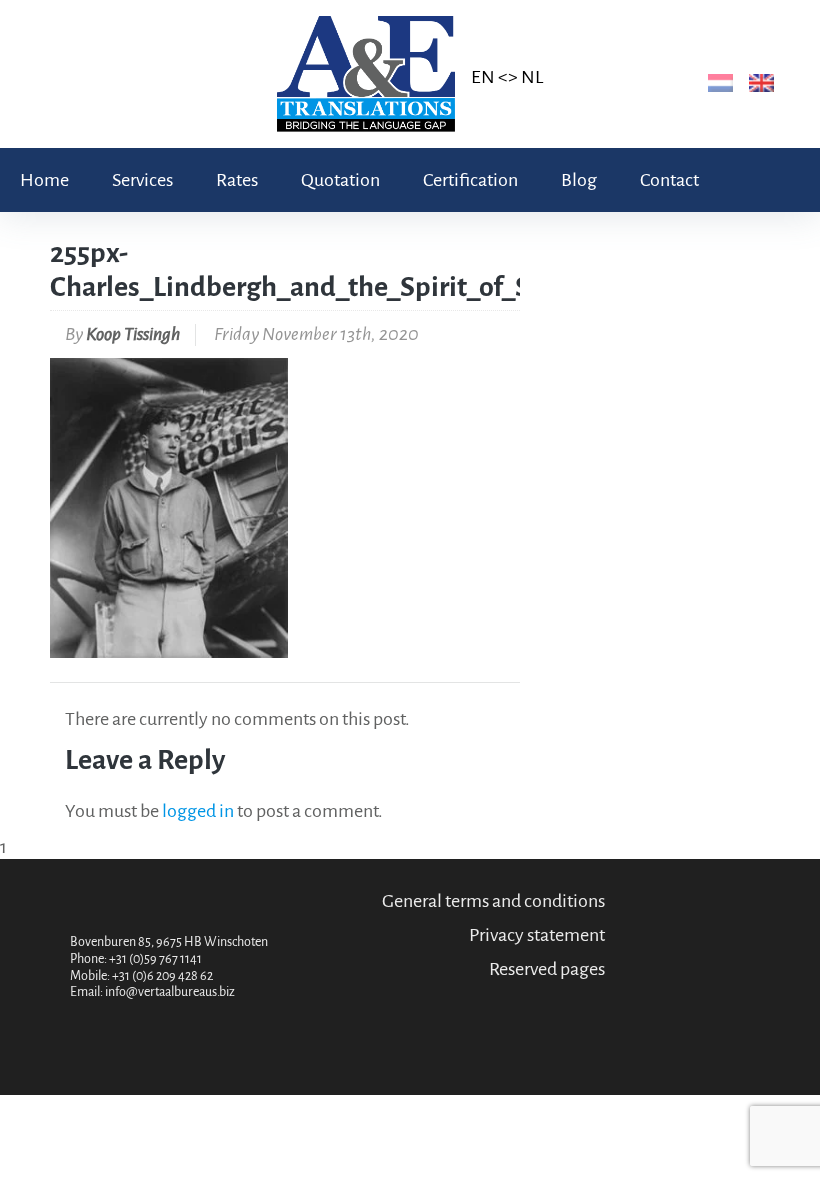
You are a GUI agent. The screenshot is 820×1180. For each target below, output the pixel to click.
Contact (669, 180)
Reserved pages (547, 969)
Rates (237, 180)
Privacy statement (537, 935)
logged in (198, 811)
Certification (470, 180)
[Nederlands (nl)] (716, 82)
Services (142, 180)
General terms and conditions (493, 901)
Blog (579, 180)
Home (44, 180)
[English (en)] (757, 82)
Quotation (340, 180)
